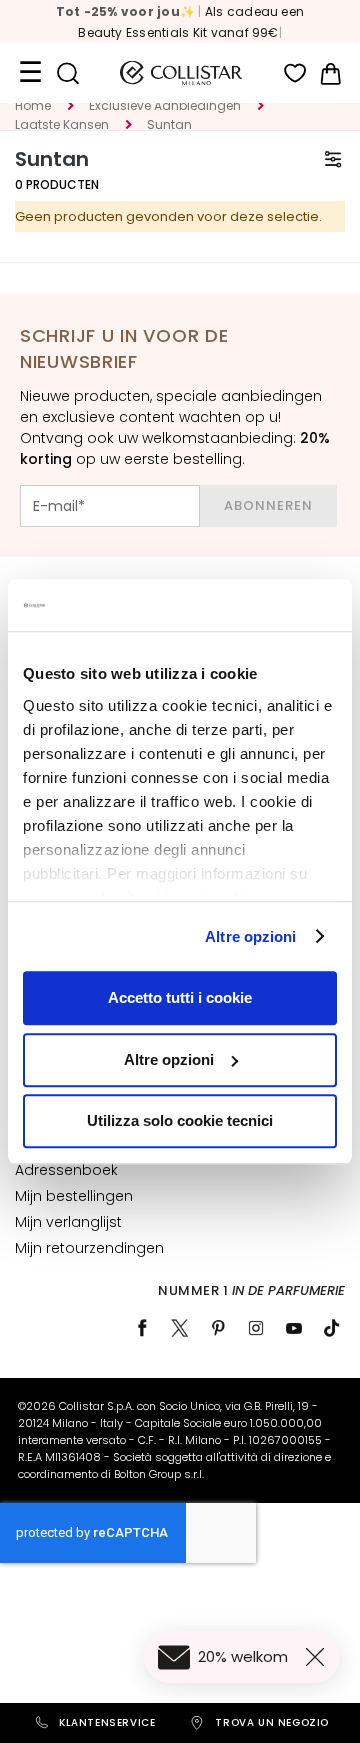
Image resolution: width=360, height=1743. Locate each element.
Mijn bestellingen (74, 1196)
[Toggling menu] (30, 73)
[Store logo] (181, 73)
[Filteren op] (333, 159)
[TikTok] (332, 1328)
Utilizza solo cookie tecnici (180, 1120)
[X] (180, 1328)
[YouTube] (294, 1328)
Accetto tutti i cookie (180, 997)
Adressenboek (66, 1170)
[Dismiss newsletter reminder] (319, 1657)
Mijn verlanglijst (68, 1222)
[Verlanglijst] (295, 73)
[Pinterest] (218, 1328)
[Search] (67, 73)
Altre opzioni (250, 936)
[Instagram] (256, 1328)
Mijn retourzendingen (89, 1248)
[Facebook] (142, 1328)
